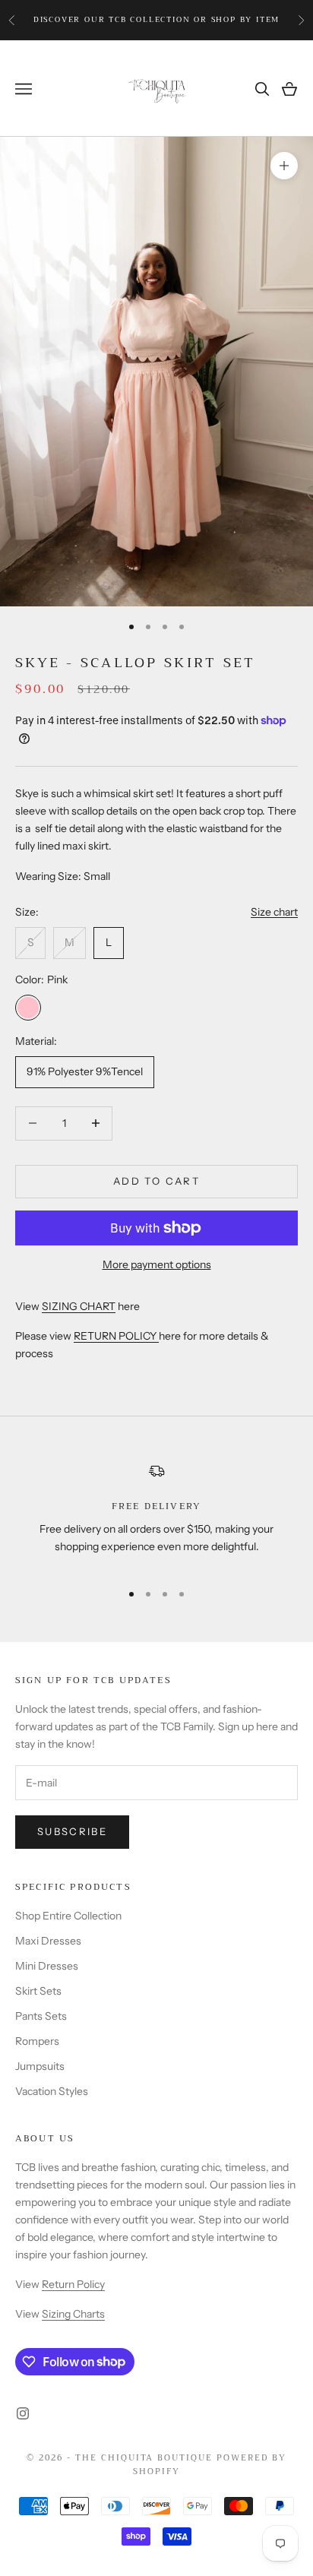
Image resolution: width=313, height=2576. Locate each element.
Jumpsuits (40, 2066)
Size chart (274, 912)
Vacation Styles (52, 2091)
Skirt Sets (38, 1991)
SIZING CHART (79, 1306)
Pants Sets (41, 2016)
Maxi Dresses (48, 1941)
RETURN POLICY (116, 1336)
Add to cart (156, 1181)
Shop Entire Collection (68, 1916)
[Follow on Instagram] (23, 2413)
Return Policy (73, 2284)
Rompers (37, 2041)
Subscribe (72, 1831)
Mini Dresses (47, 1966)
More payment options (157, 1264)
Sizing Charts (73, 2314)
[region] (156, 1515)
